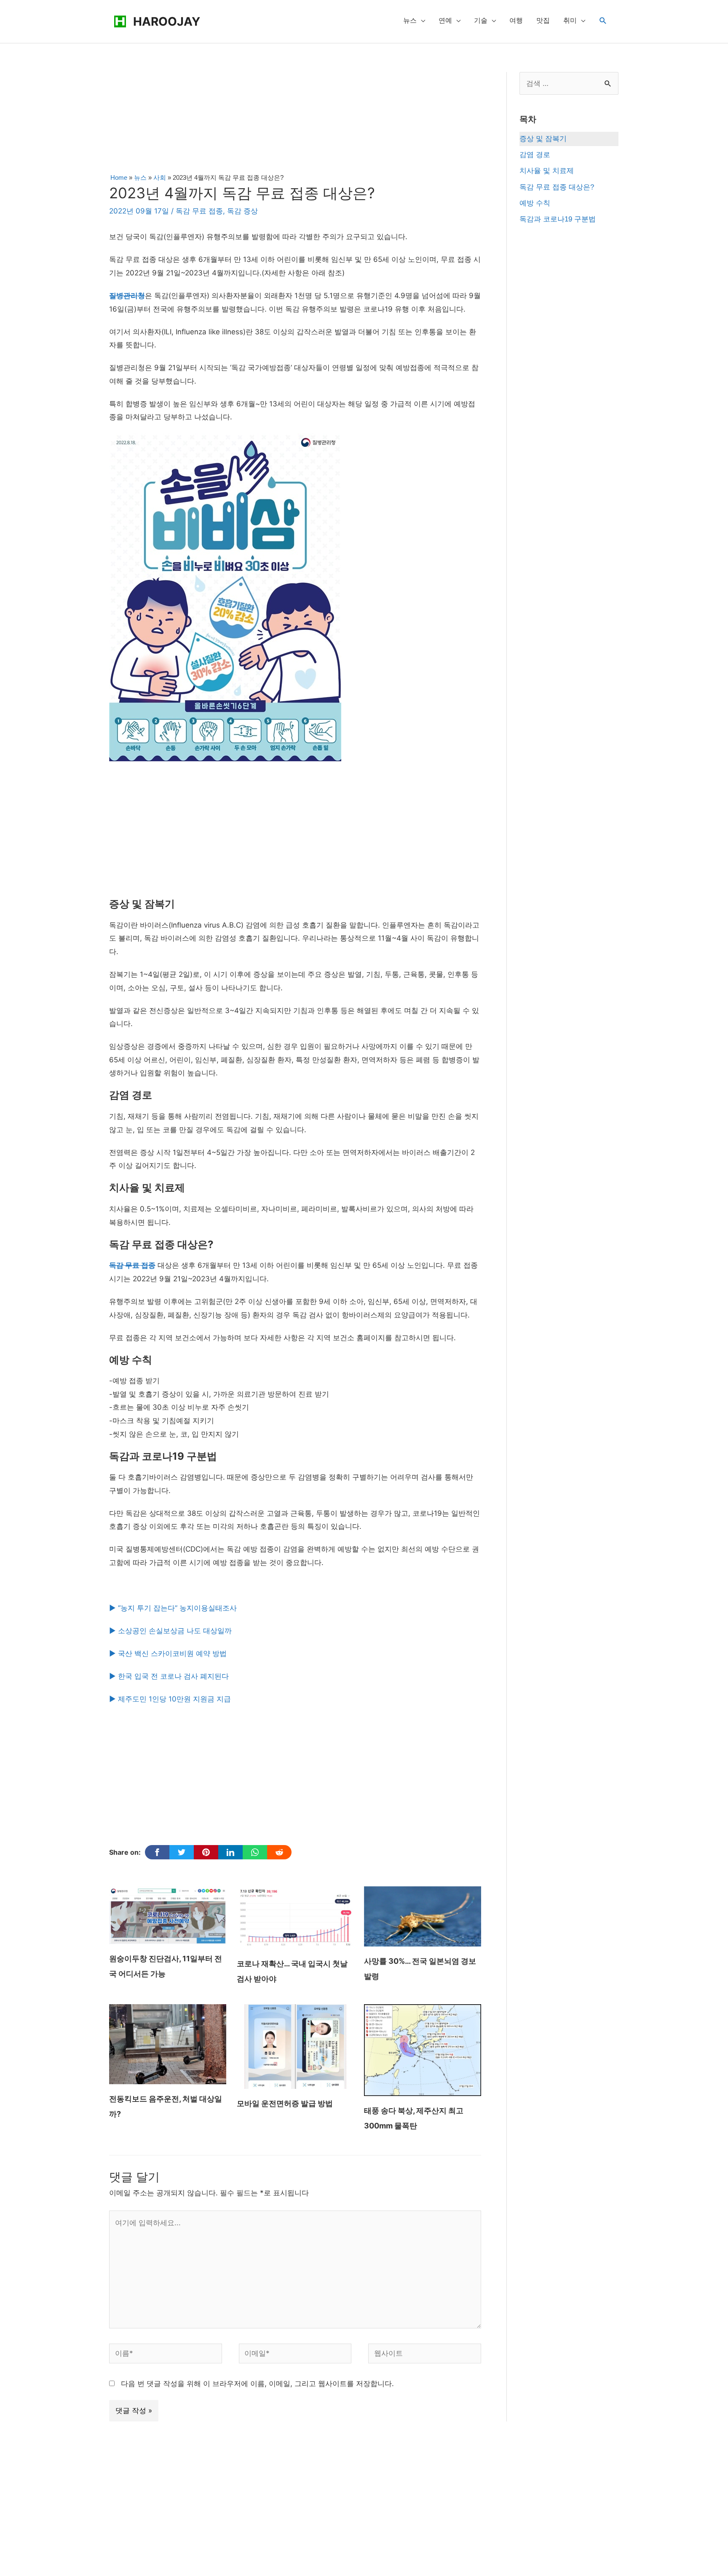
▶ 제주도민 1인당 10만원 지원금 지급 (170, 1699)
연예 (445, 20)
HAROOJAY (167, 21)
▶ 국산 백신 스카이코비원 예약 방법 (168, 1653)
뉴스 (410, 20)
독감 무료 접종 (199, 211)
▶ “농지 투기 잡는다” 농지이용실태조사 (174, 1608)
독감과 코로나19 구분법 (558, 219)
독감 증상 (242, 211)
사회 (160, 177)
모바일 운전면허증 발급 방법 (285, 2103)
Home (119, 177)
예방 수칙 (535, 203)
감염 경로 (535, 155)
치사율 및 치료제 (547, 171)
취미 (570, 20)
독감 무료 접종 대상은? (557, 187)
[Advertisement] (295, 120)
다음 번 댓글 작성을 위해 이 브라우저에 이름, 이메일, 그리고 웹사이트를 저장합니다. (257, 2384)
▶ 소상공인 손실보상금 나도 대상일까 (170, 1631)
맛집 (543, 20)
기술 (481, 20)
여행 (516, 20)
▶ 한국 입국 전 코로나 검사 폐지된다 (169, 1676)
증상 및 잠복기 (543, 139)
